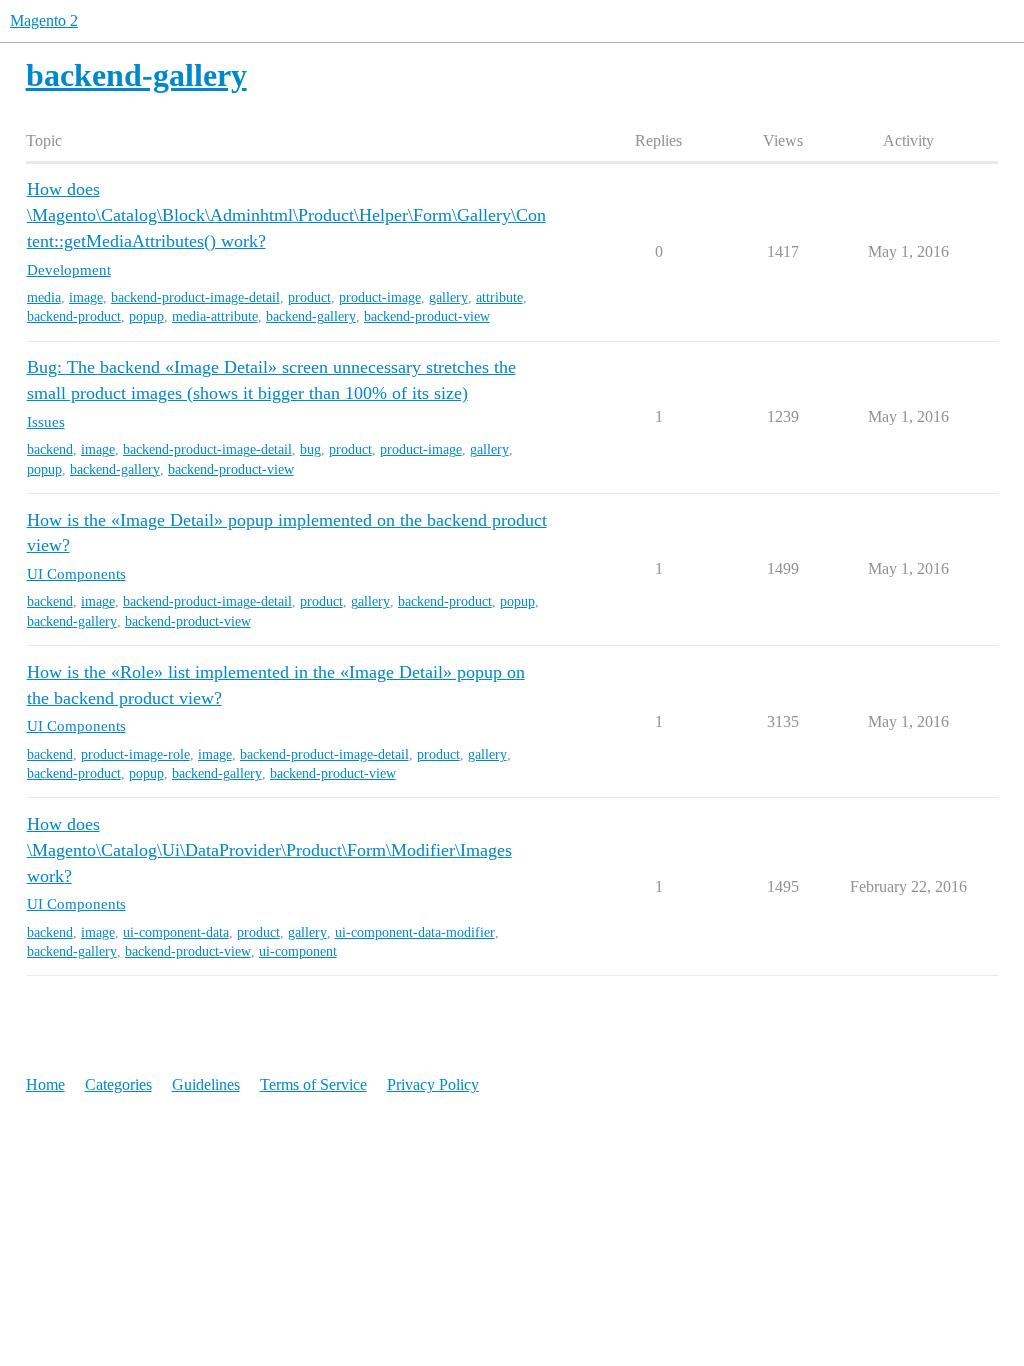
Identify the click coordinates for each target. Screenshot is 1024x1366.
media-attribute (215, 316)
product (309, 297)
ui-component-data (176, 932)
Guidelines (206, 1084)
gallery (448, 297)
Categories (118, 1084)
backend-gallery (311, 316)
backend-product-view (427, 316)
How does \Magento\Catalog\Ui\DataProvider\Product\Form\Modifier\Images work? (269, 849)
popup (146, 316)
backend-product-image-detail (195, 297)
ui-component (298, 951)
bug (310, 449)
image (86, 297)
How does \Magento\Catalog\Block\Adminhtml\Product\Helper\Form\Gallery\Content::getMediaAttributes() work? (286, 214)
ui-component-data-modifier (415, 932)
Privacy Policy (433, 1084)
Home (45, 1084)
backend (50, 449)
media (44, 297)
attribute (499, 297)
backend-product (74, 316)
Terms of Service (313, 1084)
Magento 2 (44, 20)
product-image (380, 297)
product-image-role (135, 754)
